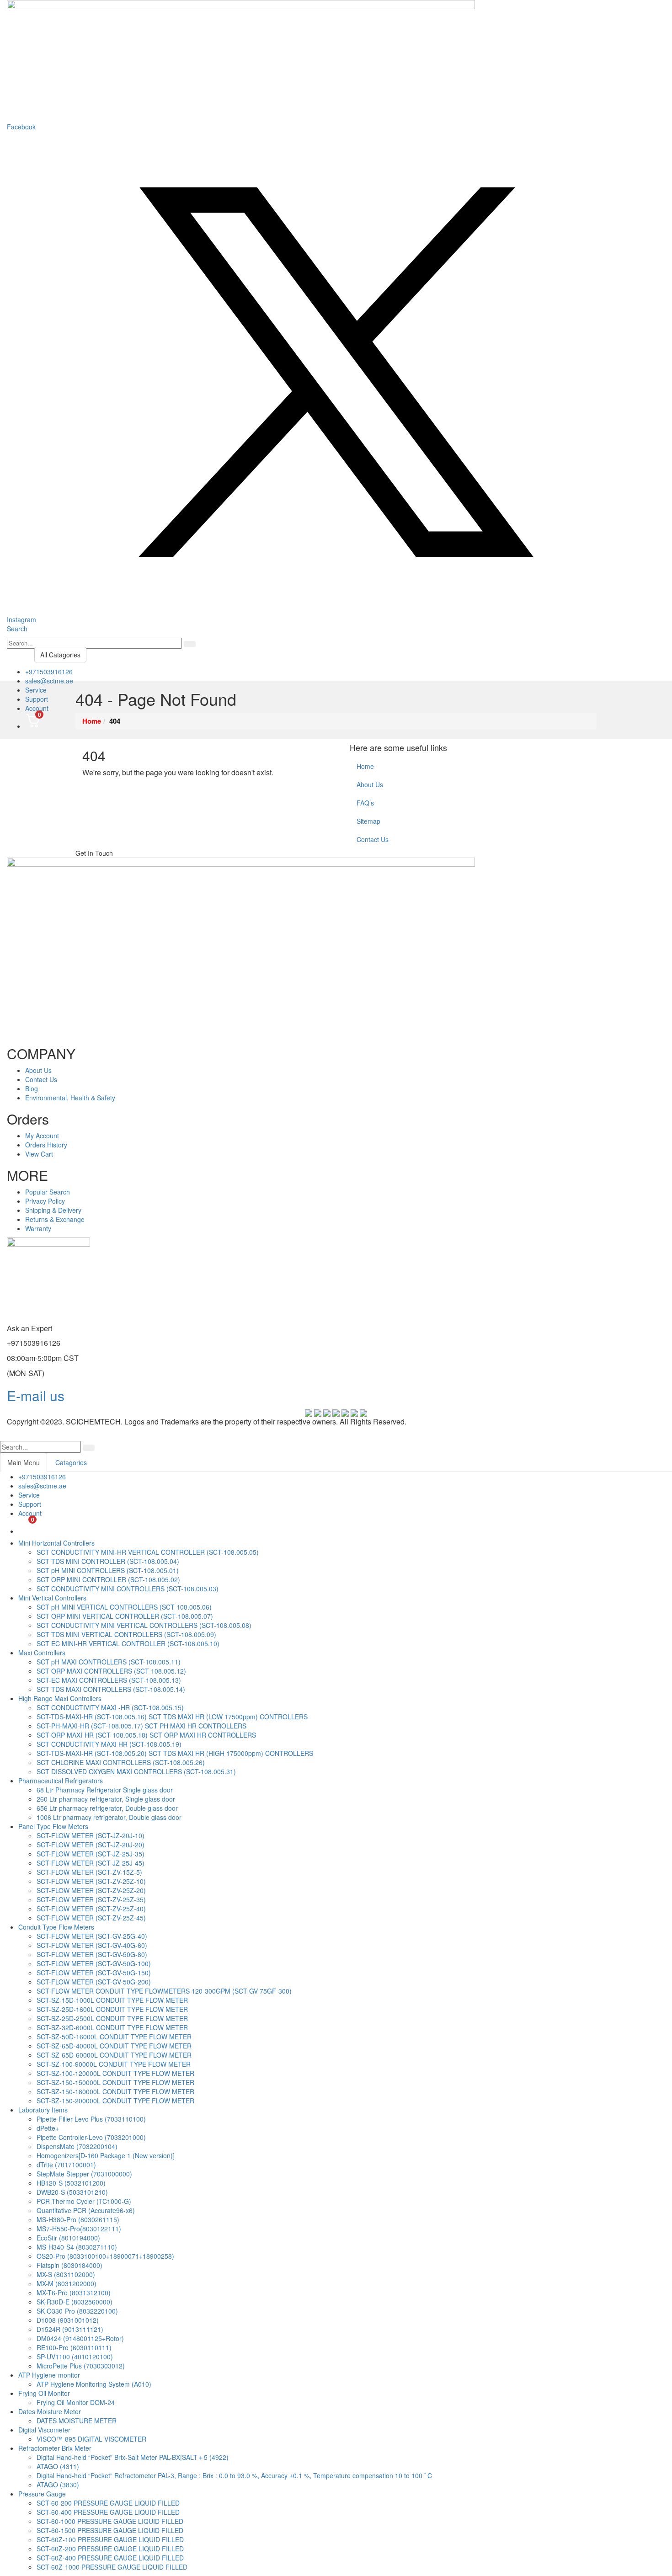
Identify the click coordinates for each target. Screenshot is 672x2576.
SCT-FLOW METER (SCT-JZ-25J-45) (91, 1863)
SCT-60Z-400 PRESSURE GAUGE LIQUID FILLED (110, 2558)
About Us (370, 784)
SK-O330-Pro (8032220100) (77, 2311)
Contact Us (373, 839)
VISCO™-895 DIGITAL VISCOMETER (91, 2439)
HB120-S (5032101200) (71, 2183)
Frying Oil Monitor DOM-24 (76, 2402)
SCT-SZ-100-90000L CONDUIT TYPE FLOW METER (114, 2064)
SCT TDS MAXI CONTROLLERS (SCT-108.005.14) (111, 1689)
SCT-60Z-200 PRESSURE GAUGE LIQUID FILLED (110, 2549)
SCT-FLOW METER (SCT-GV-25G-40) (92, 1936)
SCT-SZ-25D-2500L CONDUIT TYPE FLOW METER (112, 2018)
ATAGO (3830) (58, 2485)
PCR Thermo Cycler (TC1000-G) (84, 2201)
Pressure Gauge (42, 2494)
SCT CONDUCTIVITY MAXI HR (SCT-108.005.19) (109, 1744)
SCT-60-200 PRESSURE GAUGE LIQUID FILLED (108, 2503)
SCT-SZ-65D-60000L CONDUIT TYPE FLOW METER (114, 2055)
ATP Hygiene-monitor (49, 2375)
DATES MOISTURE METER (77, 2421)
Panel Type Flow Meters (53, 1826)
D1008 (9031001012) (68, 2320)
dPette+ (48, 2128)
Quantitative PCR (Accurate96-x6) (86, 2210)
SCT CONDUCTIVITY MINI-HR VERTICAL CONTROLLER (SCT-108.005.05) (148, 1552)
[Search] (190, 644)
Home (365, 766)
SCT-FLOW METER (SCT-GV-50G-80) (92, 1954)
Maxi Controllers (42, 1653)
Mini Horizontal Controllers (56, 1543)
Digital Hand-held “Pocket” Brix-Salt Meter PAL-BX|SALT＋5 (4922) (133, 2457)
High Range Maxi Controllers (60, 1698)
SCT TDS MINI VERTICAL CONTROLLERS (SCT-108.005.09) (126, 1634)
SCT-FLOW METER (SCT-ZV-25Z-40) (91, 1909)
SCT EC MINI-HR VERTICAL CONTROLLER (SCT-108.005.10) (128, 1643)
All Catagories (60, 655)
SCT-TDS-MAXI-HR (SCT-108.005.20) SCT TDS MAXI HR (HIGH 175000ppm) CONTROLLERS (175, 1753)
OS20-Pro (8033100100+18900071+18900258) (105, 2256)
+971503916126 (49, 672)
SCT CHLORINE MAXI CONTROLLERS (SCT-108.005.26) (121, 1762)
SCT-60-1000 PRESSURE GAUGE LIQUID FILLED (110, 2521)
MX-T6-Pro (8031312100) (74, 2293)
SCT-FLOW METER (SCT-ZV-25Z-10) (91, 1881)
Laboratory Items (43, 2110)
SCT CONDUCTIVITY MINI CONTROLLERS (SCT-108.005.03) (128, 1589)
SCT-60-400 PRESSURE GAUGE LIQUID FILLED (108, 2512)
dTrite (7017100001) (66, 2165)
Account (37, 708)
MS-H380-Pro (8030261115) (78, 2219)
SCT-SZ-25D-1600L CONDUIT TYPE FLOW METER (112, 2009)
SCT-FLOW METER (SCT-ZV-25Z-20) (91, 1890)
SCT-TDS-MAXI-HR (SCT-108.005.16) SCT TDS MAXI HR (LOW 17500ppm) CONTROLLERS (172, 1717)
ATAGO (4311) (58, 2466)
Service (36, 690)
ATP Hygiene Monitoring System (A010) (94, 2384)
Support (37, 699)
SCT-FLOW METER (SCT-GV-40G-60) (92, 1945)
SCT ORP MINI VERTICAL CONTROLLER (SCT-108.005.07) (125, 1616)
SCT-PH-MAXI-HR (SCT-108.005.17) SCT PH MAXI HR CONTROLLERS (141, 1726)
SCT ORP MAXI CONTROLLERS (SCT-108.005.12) (111, 1671)
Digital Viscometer (44, 2430)
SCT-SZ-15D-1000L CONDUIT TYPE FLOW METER (112, 2000)
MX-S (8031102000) (66, 2274)
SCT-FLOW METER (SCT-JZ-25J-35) (91, 1854)
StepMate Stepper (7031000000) (84, 2174)
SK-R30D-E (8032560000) (75, 2302)
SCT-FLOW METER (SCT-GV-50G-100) (94, 1963)
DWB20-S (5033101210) (72, 2192)
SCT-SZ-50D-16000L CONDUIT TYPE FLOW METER (114, 2037)
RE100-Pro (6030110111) (74, 2347)
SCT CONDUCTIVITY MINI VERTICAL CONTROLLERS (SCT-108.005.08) (144, 1625)
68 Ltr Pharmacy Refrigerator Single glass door (105, 1790)
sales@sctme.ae (49, 681)
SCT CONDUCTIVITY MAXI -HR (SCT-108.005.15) (110, 1707)
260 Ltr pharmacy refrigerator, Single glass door (106, 1799)
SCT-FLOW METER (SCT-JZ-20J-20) (91, 1845)
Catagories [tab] (71, 1462)
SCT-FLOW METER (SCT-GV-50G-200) (94, 1982)
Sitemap (368, 821)
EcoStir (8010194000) (68, 2238)
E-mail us (36, 1395)
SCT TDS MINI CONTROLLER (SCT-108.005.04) (108, 1561)
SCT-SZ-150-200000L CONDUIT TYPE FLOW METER (115, 2101)
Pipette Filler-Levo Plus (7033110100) (91, 2119)
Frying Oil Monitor (44, 2393)
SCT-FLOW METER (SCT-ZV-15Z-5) (89, 1872)
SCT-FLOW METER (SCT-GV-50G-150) (94, 1973)
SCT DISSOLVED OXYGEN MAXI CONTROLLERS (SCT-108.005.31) (136, 1771)
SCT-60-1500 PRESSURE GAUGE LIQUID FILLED (110, 2530)
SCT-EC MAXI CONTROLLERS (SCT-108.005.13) (109, 1680)
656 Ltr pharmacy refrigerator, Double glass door (107, 1808)
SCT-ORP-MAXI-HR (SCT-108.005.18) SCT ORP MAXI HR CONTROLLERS (146, 1735)
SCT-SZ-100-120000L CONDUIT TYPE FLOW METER (115, 2073)
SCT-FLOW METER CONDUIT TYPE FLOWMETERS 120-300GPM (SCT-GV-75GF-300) (164, 1991)
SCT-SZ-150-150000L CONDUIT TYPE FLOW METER (115, 2082)
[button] (17, 629)
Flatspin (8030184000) (69, 2265)
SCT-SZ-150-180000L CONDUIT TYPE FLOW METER (115, 2091)
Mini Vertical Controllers (52, 1598)
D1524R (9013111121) (70, 2329)
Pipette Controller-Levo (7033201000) (91, 2137)
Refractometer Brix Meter (55, 2448)
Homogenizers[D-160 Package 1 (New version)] (106, 2155)
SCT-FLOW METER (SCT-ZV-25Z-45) (91, 1918)
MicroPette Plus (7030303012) (81, 2366)
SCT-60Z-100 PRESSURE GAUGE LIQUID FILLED (110, 2539)
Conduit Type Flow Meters (56, 1927)
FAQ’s (365, 803)
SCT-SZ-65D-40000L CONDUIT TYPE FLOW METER (114, 2046)
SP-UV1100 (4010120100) (75, 2357)
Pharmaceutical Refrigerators (61, 1781)
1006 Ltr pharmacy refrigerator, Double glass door (109, 1817)
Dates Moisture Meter (50, 2411)
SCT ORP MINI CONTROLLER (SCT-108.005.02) (108, 1579)
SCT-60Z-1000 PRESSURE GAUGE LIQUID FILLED (112, 2567)
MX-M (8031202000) (67, 2283)
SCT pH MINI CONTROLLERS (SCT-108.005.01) (108, 1570)
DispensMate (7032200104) (77, 2146)
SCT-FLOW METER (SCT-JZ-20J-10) (91, 1835)
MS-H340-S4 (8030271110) (77, 2247)
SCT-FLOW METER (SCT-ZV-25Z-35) (91, 1899)
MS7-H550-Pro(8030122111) (79, 2229)
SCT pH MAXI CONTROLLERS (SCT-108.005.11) (109, 1662)
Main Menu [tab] (24, 1462)
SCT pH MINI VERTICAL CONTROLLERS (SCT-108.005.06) (124, 1607)
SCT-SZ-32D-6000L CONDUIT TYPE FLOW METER (112, 2027)
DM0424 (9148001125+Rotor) (80, 2338)
